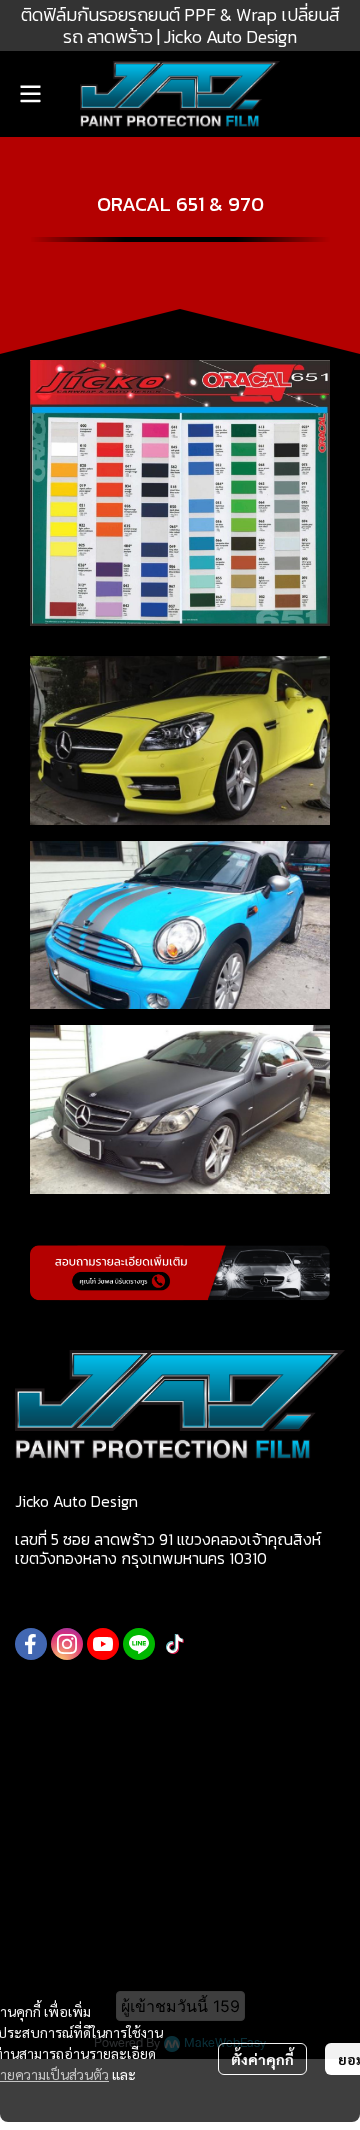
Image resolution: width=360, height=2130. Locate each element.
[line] (139, 1644)
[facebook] (31, 1644)
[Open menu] (30, 94)
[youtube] (103, 1644)
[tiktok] (175, 1644)
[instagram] (67, 1644)
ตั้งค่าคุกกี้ (262, 2059)
